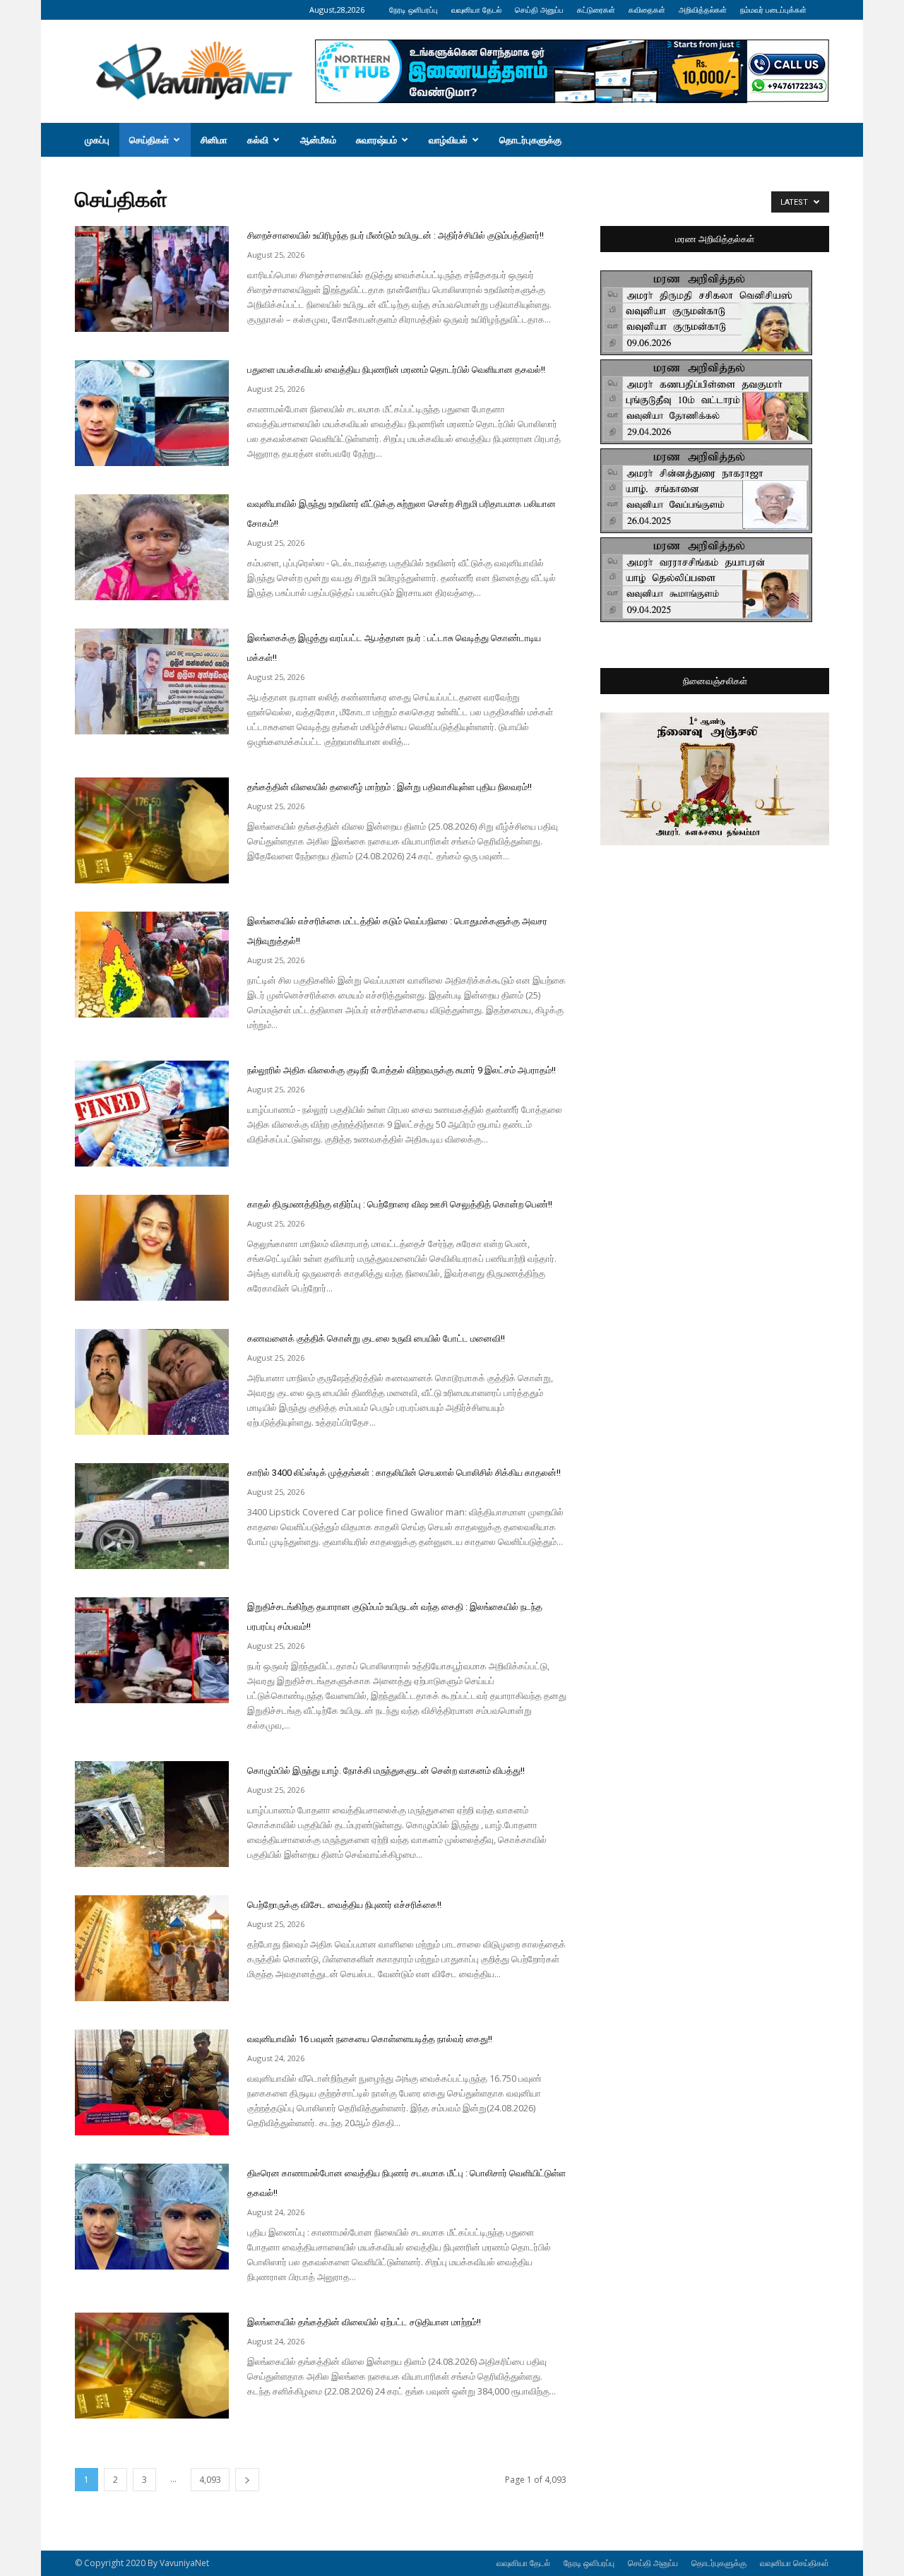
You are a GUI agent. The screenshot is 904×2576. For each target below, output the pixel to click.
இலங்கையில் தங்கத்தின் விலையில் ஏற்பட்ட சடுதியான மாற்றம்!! (364, 2322)
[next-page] (247, 2480)
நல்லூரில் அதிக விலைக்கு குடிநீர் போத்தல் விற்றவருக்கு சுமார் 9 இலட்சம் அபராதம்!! (402, 1070)
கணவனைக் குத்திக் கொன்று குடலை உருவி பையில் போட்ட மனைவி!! (376, 1338)
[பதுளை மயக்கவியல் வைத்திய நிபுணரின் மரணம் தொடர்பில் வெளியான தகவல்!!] (152, 413)
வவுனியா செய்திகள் (795, 2563)
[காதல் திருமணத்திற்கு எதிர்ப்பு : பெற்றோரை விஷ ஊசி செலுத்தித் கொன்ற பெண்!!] (152, 1248)
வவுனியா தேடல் (476, 10)
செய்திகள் (149, 140)
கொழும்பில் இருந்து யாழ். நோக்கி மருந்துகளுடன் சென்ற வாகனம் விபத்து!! (386, 1771)
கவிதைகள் (647, 10)
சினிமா (214, 140)
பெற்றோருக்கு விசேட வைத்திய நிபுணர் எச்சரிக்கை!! (344, 1905)
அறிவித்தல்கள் (703, 10)
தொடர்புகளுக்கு (530, 140)
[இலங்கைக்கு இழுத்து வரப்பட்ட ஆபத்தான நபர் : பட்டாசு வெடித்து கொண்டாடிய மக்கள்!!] (152, 681)
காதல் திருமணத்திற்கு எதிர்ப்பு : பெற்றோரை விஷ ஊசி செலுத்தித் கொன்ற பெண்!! (400, 1204)
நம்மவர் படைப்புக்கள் (773, 10)
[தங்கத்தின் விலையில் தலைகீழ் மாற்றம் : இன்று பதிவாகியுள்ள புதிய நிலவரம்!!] (152, 830)
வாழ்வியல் (448, 140)
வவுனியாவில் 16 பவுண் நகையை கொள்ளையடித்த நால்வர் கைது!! (370, 2039)
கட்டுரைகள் (596, 10)
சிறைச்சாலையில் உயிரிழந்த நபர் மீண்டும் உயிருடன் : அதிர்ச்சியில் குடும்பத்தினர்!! (395, 235)
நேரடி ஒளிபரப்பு (414, 10)
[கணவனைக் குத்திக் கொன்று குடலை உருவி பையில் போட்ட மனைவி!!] (152, 1382)
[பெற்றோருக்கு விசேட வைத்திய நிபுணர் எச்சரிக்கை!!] (152, 1948)
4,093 (210, 2480)
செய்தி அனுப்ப (539, 10)
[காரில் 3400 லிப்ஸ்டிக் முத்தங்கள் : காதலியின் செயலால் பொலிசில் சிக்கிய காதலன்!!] (152, 1516)
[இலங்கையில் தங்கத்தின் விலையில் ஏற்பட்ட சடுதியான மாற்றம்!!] (152, 2366)
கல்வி (258, 140)
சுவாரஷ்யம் (376, 140)
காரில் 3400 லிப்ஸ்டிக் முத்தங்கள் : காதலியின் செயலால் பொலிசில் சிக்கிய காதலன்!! (404, 1473)
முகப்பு (97, 140)
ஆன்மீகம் (318, 140)
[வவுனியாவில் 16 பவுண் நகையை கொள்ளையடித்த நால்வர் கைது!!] (152, 2082)
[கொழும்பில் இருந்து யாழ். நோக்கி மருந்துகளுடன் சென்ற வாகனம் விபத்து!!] (152, 1814)
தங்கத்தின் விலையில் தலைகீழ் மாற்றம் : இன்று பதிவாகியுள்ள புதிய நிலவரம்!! (389, 787)
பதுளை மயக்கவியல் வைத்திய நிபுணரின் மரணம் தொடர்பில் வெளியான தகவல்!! (396, 370)
